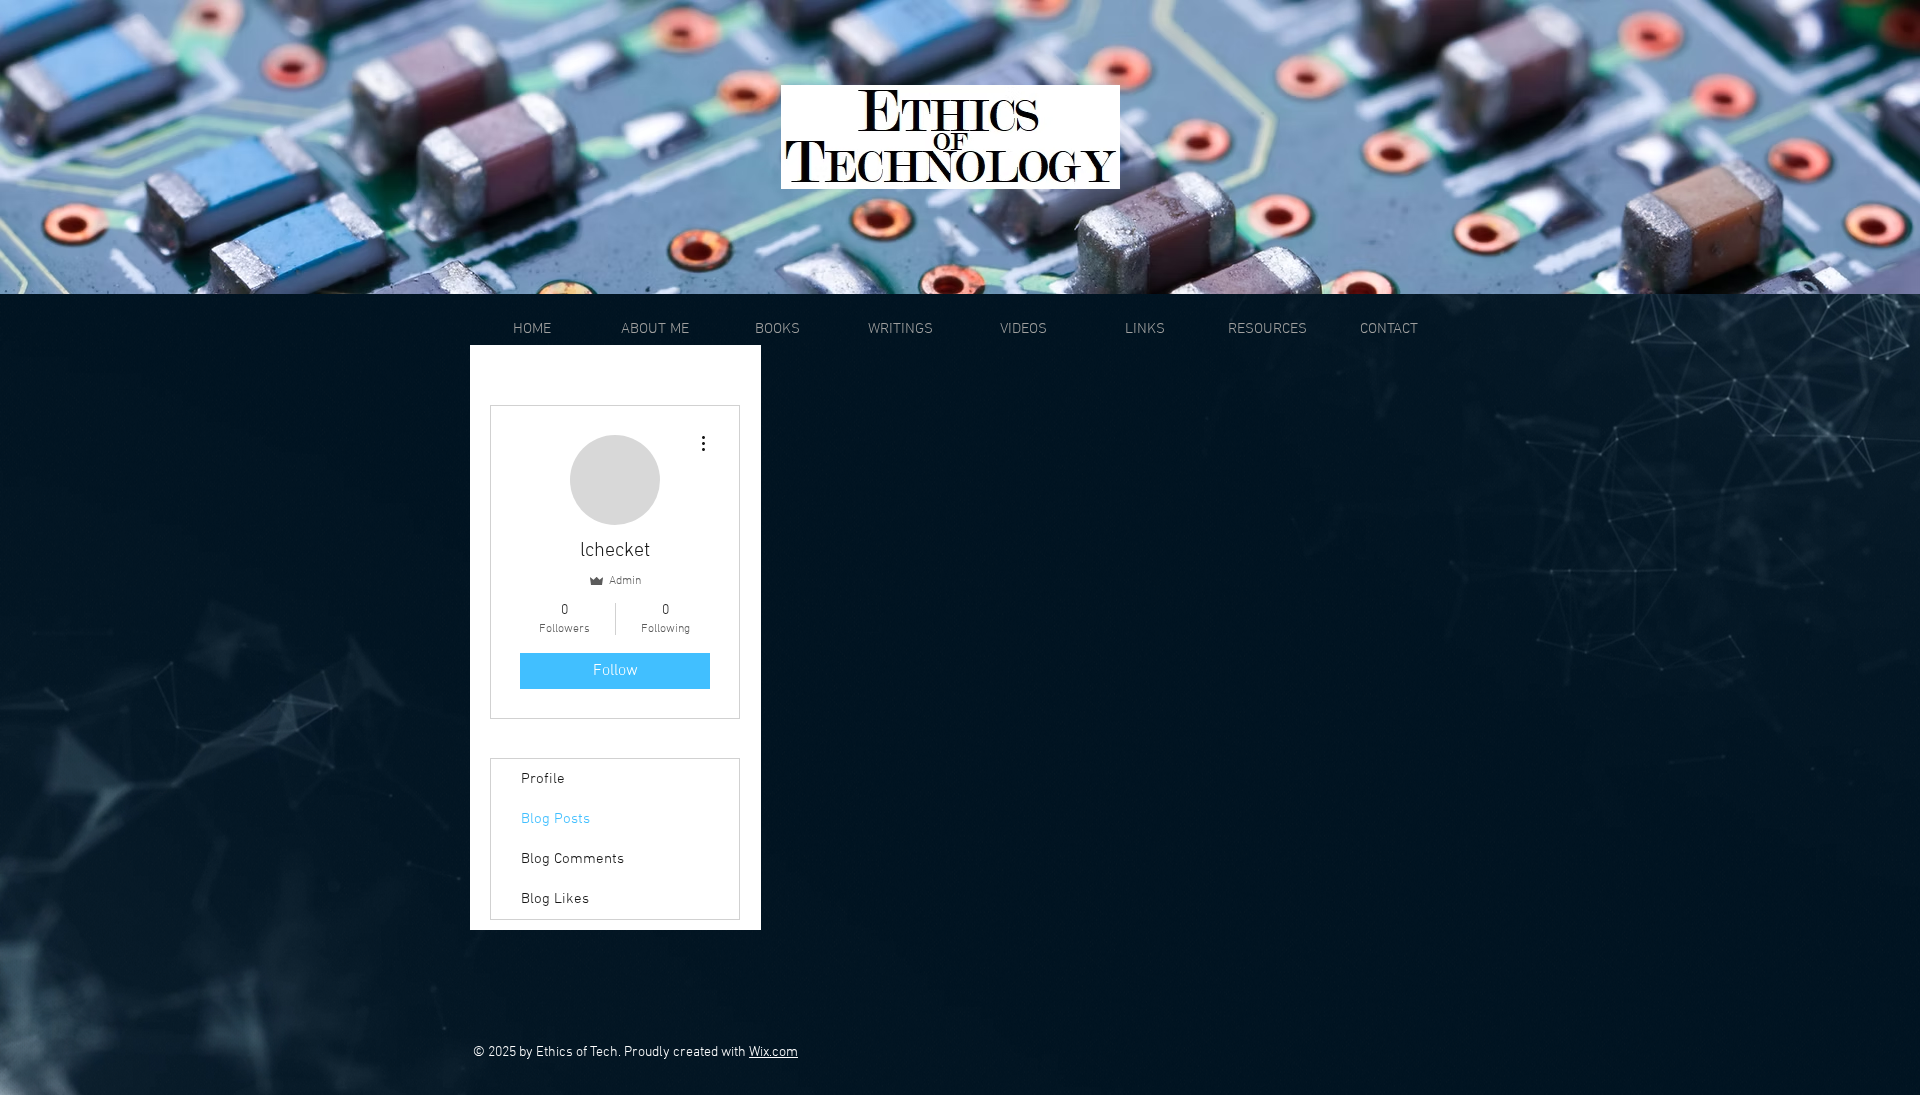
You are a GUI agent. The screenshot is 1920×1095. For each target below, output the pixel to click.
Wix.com (773, 1052)
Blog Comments (572, 859)
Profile (543, 779)
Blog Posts (555, 819)
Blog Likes (555, 899)
